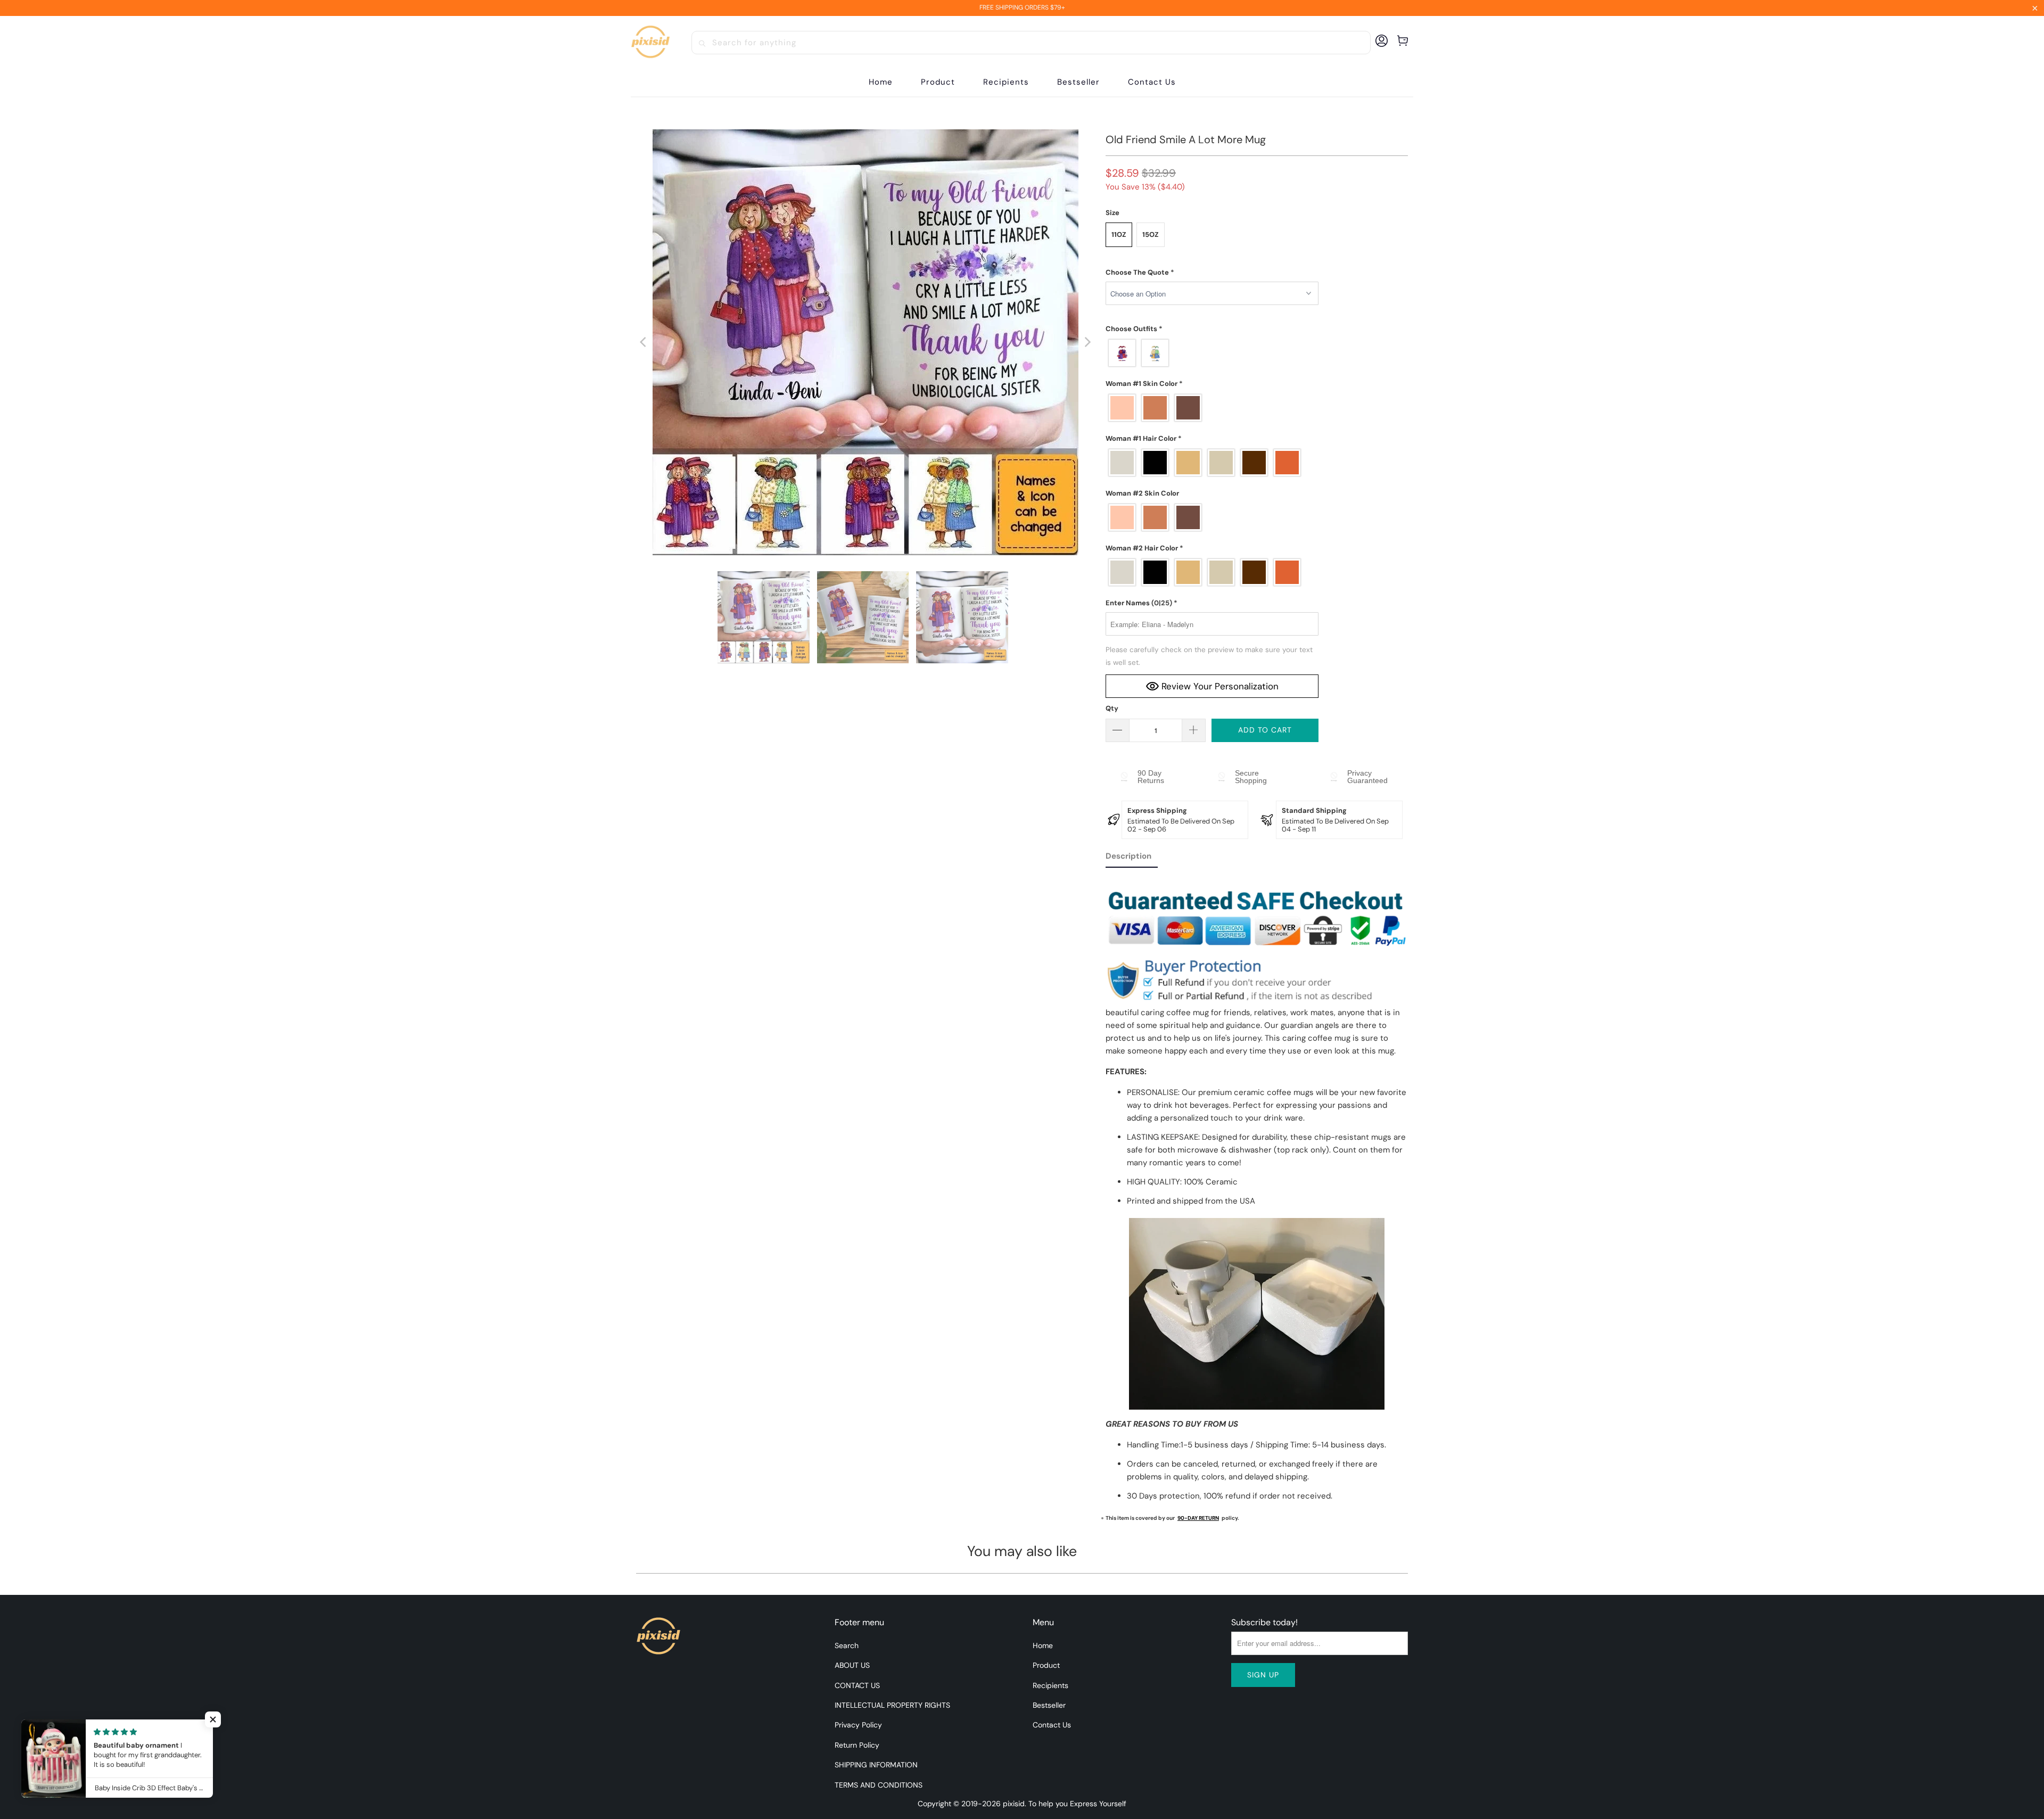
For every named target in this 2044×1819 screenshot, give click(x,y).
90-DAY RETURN (1198, 1518)
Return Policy (857, 1745)
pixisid (1014, 1804)
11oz (1119, 234)
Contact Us (1052, 1725)
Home (1043, 1645)
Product (1046, 1665)
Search (847, 1645)
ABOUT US (852, 1665)
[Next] (1087, 342)
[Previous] (644, 342)
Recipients (1050, 1685)
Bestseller (1049, 1705)
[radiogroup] (1212, 353)
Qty (1112, 708)
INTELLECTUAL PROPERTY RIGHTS (892, 1705)
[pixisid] (650, 43)
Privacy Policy (858, 1725)
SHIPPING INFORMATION (876, 1765)
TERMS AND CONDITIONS (879, 1785)
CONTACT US (857, 1685)
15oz (1151, 234)
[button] (938, 82)
